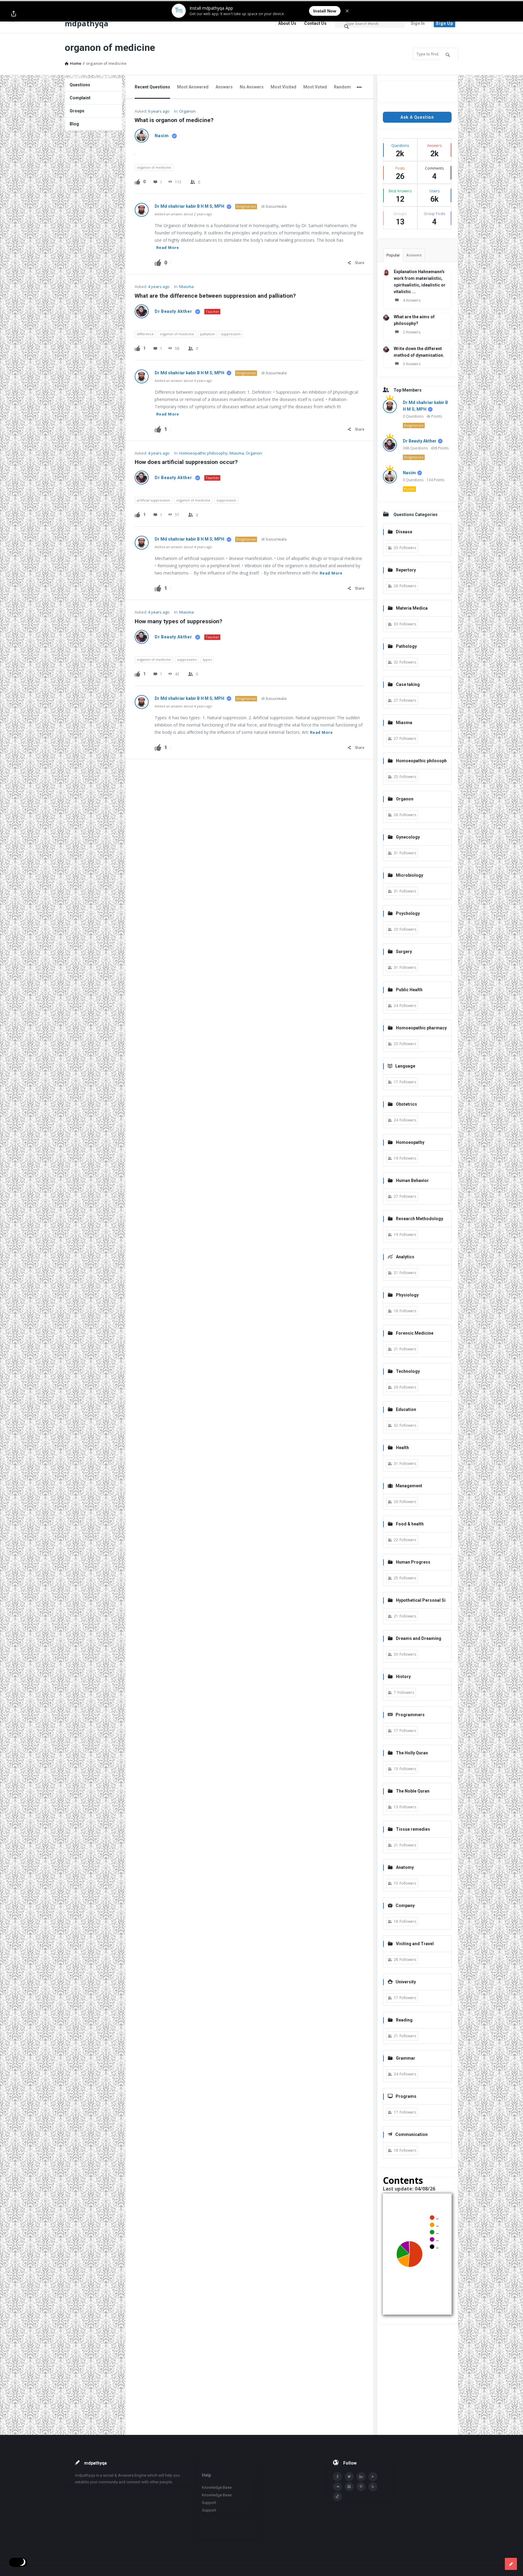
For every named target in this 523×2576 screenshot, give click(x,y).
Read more (168, 248)
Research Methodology (419, 1219)
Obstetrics (406, 1104)
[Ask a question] (511, 2564)
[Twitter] (349, 2477)
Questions (80, 85)
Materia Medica (412, 608)
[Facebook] (337, 2477)
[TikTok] (337, 2497)
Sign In (418, 23)
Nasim (162, 136)
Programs (406, 2096)
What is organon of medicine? (174, 120)
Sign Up (444, 23)
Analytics (405, 1257)
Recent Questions (152, 87)
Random (342, 87)
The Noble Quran (413, 1791)
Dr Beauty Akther (173, 311)
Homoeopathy (410, 1142)
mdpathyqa (87, 23)
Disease (404, 532)
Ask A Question (417, 117)
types (207, 659)
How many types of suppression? (178, 621)
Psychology (408, 913)
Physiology (407, 1295)
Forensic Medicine (415, 1333)
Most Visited (283, 87)
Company (405, 1906)
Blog (74, 124)
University (406, 1982)
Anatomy (405, 1867)
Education (406, 1409)
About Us (287, 23)
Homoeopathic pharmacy (421, 1028)
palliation (207, 334)
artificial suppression (153, 500)
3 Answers (412, 364)
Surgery (404, 952)
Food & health (410, 1524)
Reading (404, 2020)
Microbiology (410, 875)
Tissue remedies (413, 1829)
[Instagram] (349, 2487)
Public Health (409, 990)
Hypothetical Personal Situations (417, 1601)
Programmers (410, 1715)
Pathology (406, 646)
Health (402, 1448)
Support (209, 2503)
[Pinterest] (361, 2487)
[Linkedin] (361, 2477)
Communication (411, 2134)
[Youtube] (373, 2477)
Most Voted (315, 87)
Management (409, 1486)
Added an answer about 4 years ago (183, 381)
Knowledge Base (217, 2487)
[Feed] (373, 2487)
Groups (77, 111)
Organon (187, 111)
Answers (224, 87)
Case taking (408, 684)
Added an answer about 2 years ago (183, 214)
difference (145, 334)
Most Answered (193, 87)
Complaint (80, 98)
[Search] (347, 26)
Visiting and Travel (415, 1944)
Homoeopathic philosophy (203, 453)
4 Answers (412, 300)
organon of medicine (154, 167)
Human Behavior (412, 1180)
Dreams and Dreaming (419, 1638)
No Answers (252, 87)
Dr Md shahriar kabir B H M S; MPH (190, 206)
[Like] (137, 181)
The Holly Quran (412, 1753)
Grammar (406, 2058)
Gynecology (408, 837)
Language (405, 1066)
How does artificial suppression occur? (186, 462)
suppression (231, 334)
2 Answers (412, 332)
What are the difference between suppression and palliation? (215, 296)
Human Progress (413, 1562)
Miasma (186, 286)
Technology (408, 1371)
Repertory (406, 570)
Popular (393, 255)
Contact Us (315, 23)
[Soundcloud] (337, 2487)
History (403, 1677)
